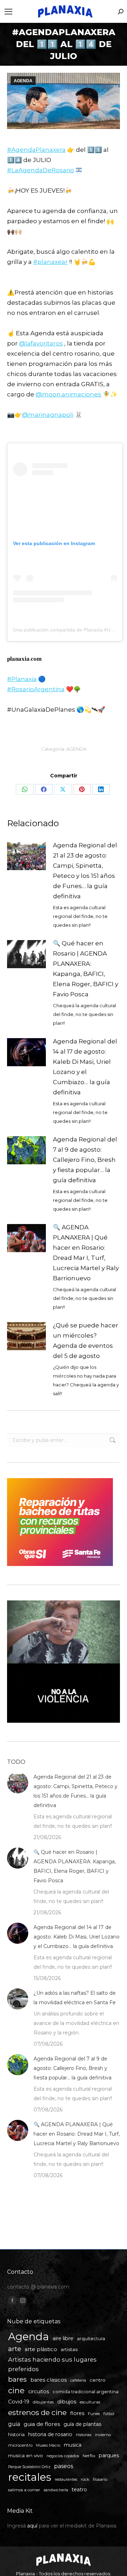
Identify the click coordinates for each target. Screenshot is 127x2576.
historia (16, 2435)
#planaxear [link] (50, 262)
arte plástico (41, 2349)
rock (85, 2479)
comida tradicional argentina (86, 2392)
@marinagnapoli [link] (48, 415)
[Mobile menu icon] (8, 12)
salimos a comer (24, 2490)
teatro (79, 2490)
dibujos (67, 2402)
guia (14, 2424)
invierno (103, 2435)
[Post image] (26, 856)
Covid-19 (19, 2402)
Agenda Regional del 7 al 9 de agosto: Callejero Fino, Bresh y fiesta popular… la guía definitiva (85, 1160)
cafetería (78, 2380)
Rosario (100, 2479)
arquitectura (91, 2339)
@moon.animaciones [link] (68, 394)
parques (109, 2455)
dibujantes (43, 2402)
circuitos (39, 2391)
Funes (94, 2414)
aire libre (63, 2338)
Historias (84, 2435)
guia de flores (42, 2424)
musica (73, 2445)
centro (98, 2380)
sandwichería (56, 2490)
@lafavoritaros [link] (41, 343)
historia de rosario (50, 2434)
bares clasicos (49, 2380)
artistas (69, 2349)
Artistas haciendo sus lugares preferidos (52, 2364)
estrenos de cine (37, 2412)
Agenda (29, 2336)
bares (17, 2379)
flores (77, 2413)
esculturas (90, 2402)
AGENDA (23, 81)
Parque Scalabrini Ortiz (29, 2467)
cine (16, 2391)
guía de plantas (82, 2424)
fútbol (109, 2414)
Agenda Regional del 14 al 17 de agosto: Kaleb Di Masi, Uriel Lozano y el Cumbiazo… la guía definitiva (85, 1067)
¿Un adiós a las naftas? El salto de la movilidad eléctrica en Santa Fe (75, 1998)
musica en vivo (26, 2455)
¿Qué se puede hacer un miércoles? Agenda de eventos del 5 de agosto (86, 1341)
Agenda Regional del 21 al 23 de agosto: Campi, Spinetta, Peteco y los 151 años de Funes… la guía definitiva (85, 871)
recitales (30, 2477)
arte (15, 2349)
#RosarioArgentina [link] (36, 689)
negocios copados (63, 2456)
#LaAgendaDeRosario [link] (41, 170)
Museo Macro (48, 2445)
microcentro (20, 2445)
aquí (32, 2526)
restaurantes (66, 2480)
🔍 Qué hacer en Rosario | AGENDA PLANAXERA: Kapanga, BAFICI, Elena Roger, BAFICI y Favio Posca (86, 969)
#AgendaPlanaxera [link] (36, 150)
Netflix (89, 2456)
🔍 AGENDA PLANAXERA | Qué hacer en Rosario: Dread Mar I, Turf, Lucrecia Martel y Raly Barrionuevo (86, 1253)
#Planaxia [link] (22, 679)
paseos (64, 2466)
